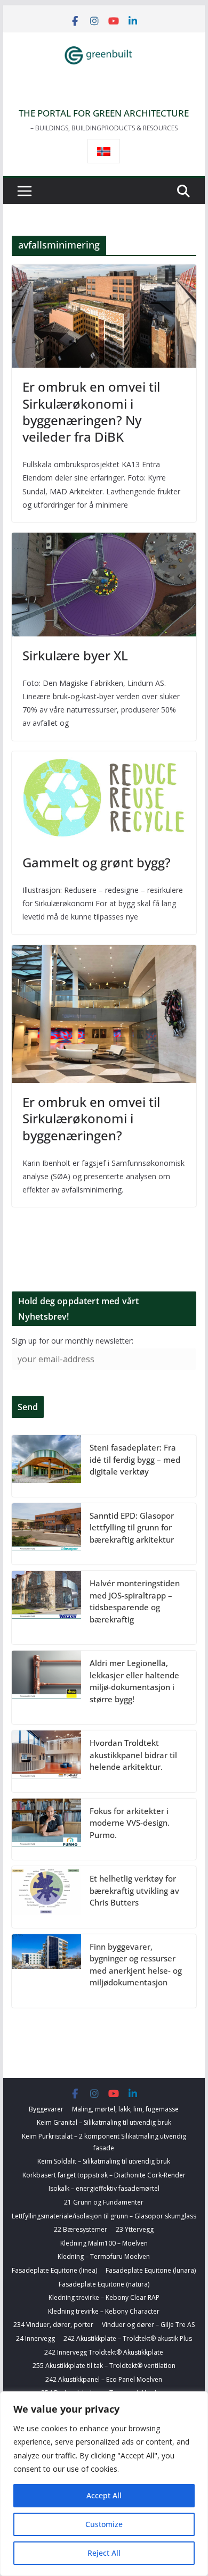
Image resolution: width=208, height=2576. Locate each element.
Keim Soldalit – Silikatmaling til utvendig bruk (104, 2161)
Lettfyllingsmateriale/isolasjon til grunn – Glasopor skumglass (104, 2216)
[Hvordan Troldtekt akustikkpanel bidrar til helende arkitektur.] (46, 1761)
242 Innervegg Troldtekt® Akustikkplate (104, 2352)
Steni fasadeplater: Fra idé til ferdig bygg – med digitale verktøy (135, 1459)
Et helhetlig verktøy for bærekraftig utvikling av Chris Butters (134, 1890)
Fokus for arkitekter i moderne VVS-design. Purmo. (130, 1823)
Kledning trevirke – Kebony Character (104, 2311)
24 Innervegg (35, 2338)
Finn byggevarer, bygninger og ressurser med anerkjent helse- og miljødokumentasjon (136, 1965)
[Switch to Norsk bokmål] (104, 151)
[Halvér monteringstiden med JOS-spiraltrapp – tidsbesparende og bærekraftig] (46, 1608)
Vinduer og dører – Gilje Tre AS (148, 2325)
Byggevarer (46, 2109)
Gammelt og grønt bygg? (97, 862)
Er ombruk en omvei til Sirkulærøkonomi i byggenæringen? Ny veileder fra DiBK (91, 412)
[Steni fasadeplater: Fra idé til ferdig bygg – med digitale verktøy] (46, 1466)
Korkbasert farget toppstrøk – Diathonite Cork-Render (104, 2175)
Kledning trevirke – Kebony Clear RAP (104, 2297)
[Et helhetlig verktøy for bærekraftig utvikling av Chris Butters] (46, 1897)
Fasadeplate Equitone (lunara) (151, 2270)
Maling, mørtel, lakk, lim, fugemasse (125, 2109)
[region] (104, 2484)
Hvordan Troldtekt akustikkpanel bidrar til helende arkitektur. (133, 1755)
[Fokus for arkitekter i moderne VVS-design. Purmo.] (46, 1829)
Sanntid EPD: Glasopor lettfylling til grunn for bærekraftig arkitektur (132, 1527)
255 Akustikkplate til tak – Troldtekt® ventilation (104, 2366)
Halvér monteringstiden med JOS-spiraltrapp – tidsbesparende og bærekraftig (135, 1601)
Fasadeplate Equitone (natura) (104, 2284)
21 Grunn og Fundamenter (104, 2202)
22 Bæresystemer (81, 2229)
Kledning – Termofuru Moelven (104, 2256)
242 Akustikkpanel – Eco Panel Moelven (104, 2379)
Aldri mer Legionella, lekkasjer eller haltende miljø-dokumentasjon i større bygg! (134, 1681)
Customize (104, 2524)
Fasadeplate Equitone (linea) (54, 2270)
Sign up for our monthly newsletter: (73, 1341)
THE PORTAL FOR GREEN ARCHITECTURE (104, 113)
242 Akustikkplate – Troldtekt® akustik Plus (128, 2338)
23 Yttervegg (135, 2229)
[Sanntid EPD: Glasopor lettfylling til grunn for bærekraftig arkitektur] (46, 1534)
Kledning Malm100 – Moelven (104, 2243)
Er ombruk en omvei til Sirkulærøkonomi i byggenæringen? (91, 1118)
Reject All (104, 2553)
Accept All (104, 2495)
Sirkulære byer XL (75, 655)
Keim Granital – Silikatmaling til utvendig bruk (104, 2122)
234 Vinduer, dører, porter (53, 2325)
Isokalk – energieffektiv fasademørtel (104, 2188)
